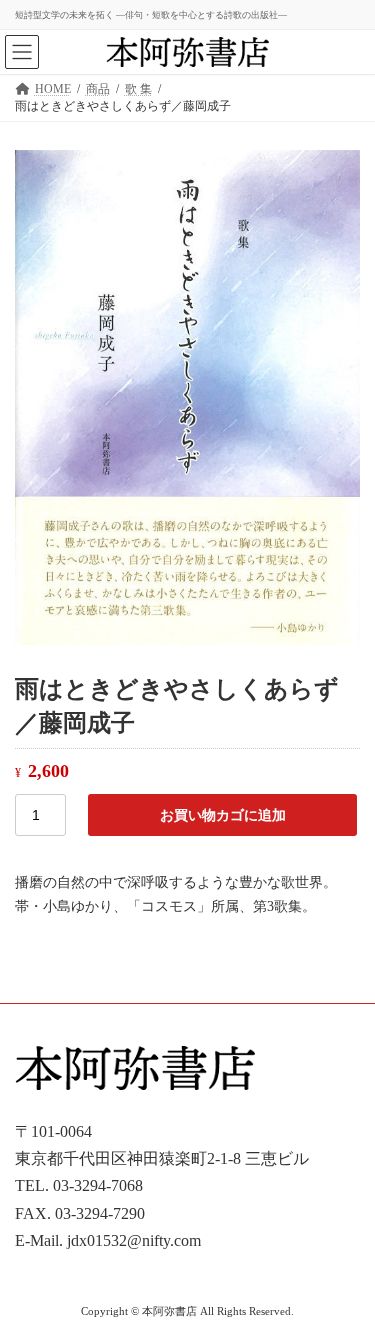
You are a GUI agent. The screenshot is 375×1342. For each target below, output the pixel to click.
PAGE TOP (346, 1279)
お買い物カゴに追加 (223, 815)
